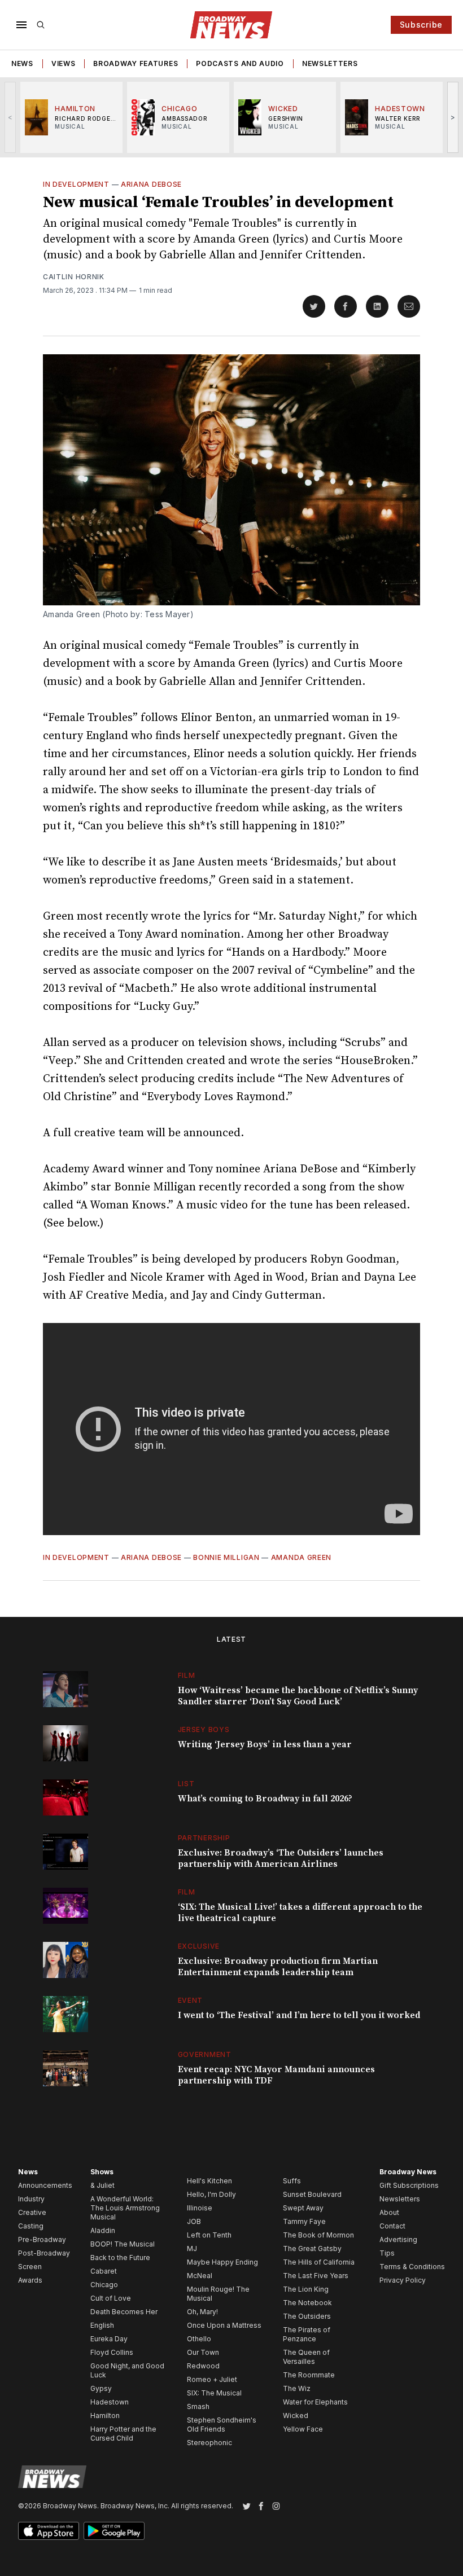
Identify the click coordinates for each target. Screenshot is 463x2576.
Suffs (292, 2181)
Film (187, 1675)
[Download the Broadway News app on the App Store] (49, 2531)
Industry (31, 2199)
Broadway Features (136, 63)
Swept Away (303, 2208)
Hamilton (105, 2415)
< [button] (10, 117)
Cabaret (104, 2271)
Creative (32, 2212)
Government (205, 2054)
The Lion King (306, 2289)
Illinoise (200, 2208)
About (389, 2212)
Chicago (104, 2285)
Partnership (204, 1838)
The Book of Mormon (318, 2235)
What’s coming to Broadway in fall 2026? (265, 1799)
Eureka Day (109, 2339)
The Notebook (307, 2303)
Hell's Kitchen (209, 2181)
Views (64, 63)
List (186, 1784)
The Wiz (297, 2388)
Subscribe (421, 25)
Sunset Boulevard (312, 2194)
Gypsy (101, 2388)
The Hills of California (319, 2262)
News (22, 63)
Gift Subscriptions (409, 2185)
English (102, 2325)
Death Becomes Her (124, 2312)
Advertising (398, 2239)
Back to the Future (120, 2258)
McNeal (200, 2276)
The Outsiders (307, 2316)
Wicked (296, 2415)
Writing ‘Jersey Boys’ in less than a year (265, 1744)
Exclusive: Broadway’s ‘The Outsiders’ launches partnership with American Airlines (281, 1858)
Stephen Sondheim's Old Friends (222, 2425)
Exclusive (199, 1946)
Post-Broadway (44, 2253)
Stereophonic (209, 2443)
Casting (31, 2226)
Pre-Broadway (42, 2239)
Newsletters (330, 63)
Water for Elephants (315, 2402)
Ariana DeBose (151, 184)
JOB (194, 2221)
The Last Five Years (316, 2276)
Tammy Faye (304, 2221)
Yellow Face (303, 2429)
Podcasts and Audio (240, 63)
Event (191, 2000)
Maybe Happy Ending (222, 2262)
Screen (30, 2267)
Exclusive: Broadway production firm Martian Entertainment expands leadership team (278, 1967)
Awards (30, 2280)
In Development (76, 184)
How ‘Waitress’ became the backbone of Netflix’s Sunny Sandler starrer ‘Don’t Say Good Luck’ (298, 1696)
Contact (392, 2226)
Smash (198, 2406)
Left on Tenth (209, 2235)
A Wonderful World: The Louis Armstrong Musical (125, 2208)
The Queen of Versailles (306, 2357)
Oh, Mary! (202, 2312)
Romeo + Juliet (212, 2379)
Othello (199, 2339)
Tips (387, 2253)
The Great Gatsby (312, 2248)
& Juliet (102, 2185)
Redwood (203, 2366)
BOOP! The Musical (123, 2244)
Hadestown (110, 2402)
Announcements (45, 2185)
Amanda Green (301, 1557)
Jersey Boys (204, 1729)
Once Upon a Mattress (224, 2325)
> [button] (453, 117)
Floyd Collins (112, 2352)
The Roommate (309, 2375)
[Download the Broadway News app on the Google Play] (114, 2531)
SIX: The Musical (214, 2393)
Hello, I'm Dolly (211, 2194)
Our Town (203, 2352)
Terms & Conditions (412, 2267)
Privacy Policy (403, 2280)
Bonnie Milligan (226, 1557)
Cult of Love (111, 2298)
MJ (192, 2248)
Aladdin (103, 2230)
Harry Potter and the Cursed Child (123, 2434)
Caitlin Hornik (74, 277)
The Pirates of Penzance (307, 2334)
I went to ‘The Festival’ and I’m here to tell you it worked (299, 2015)
